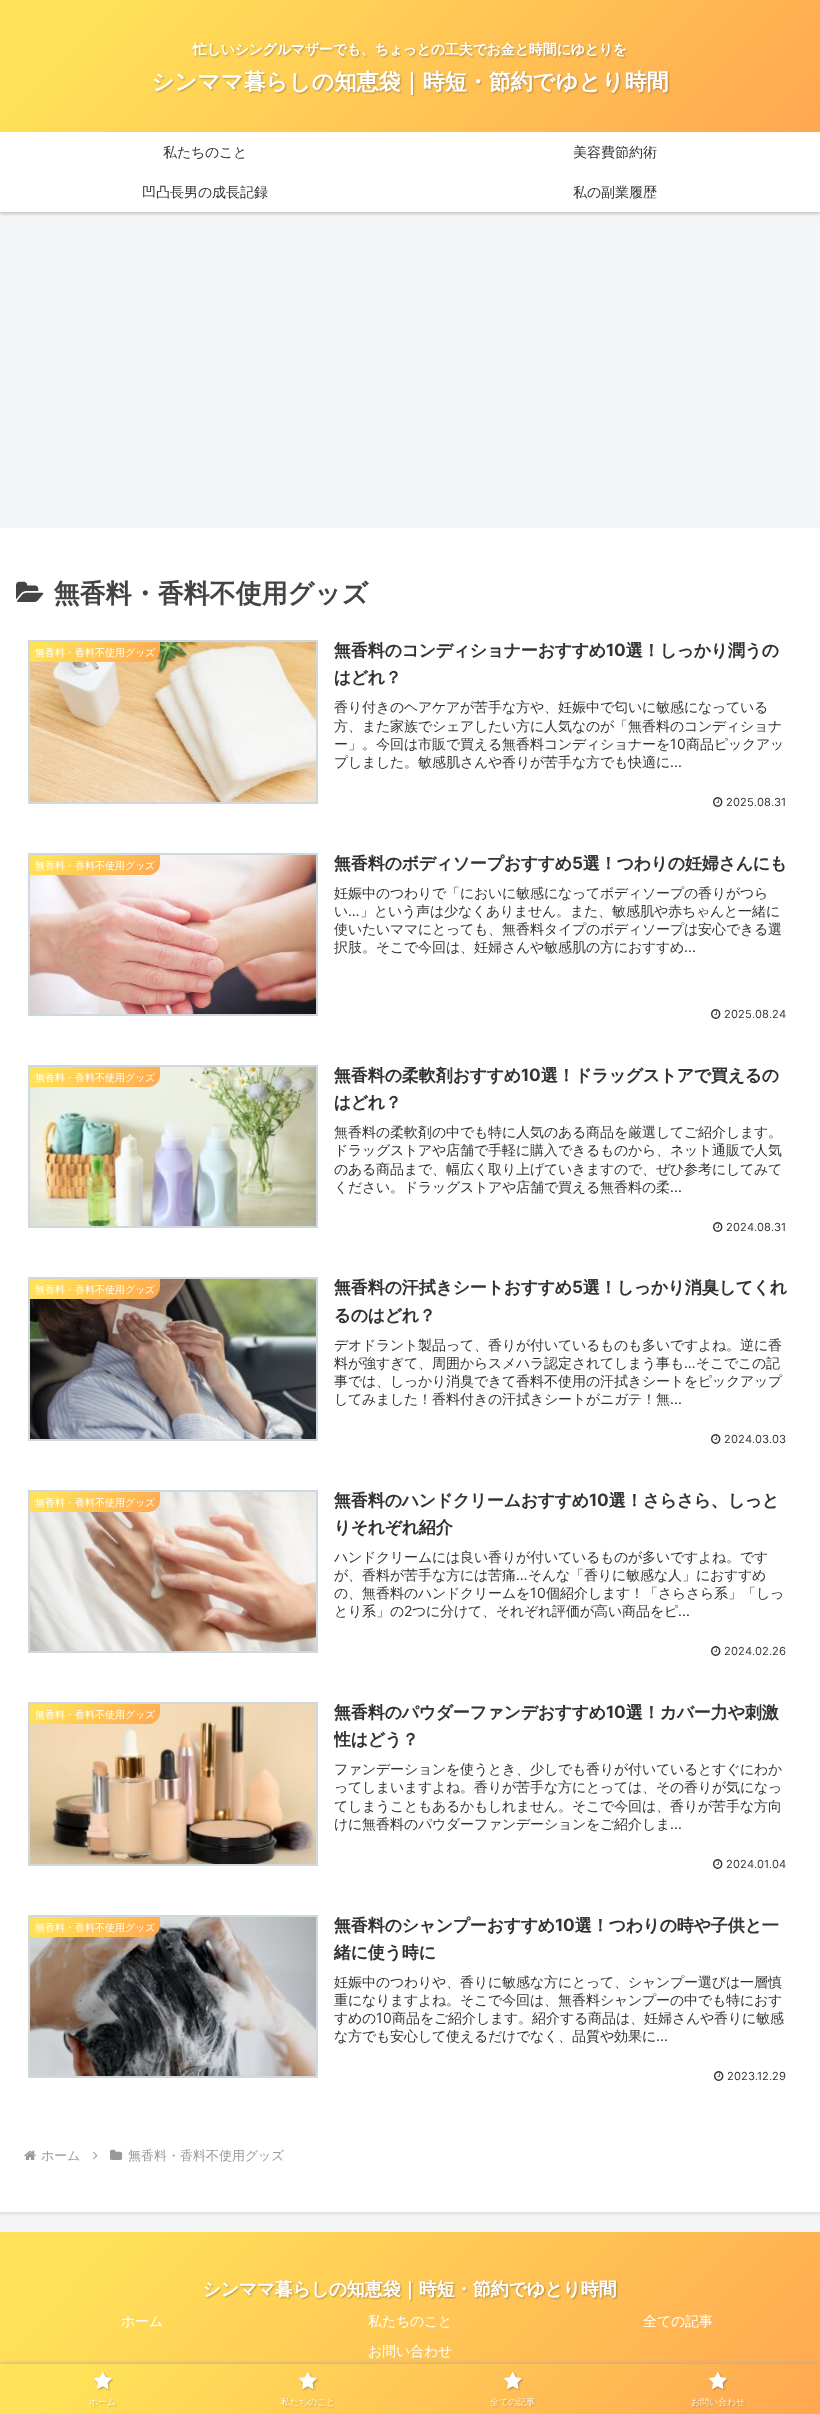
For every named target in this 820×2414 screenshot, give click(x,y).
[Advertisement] (410, 376)
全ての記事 (678, 2320)
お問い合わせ (410, 2350)
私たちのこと (410, 2320)
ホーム (142, 2320)
